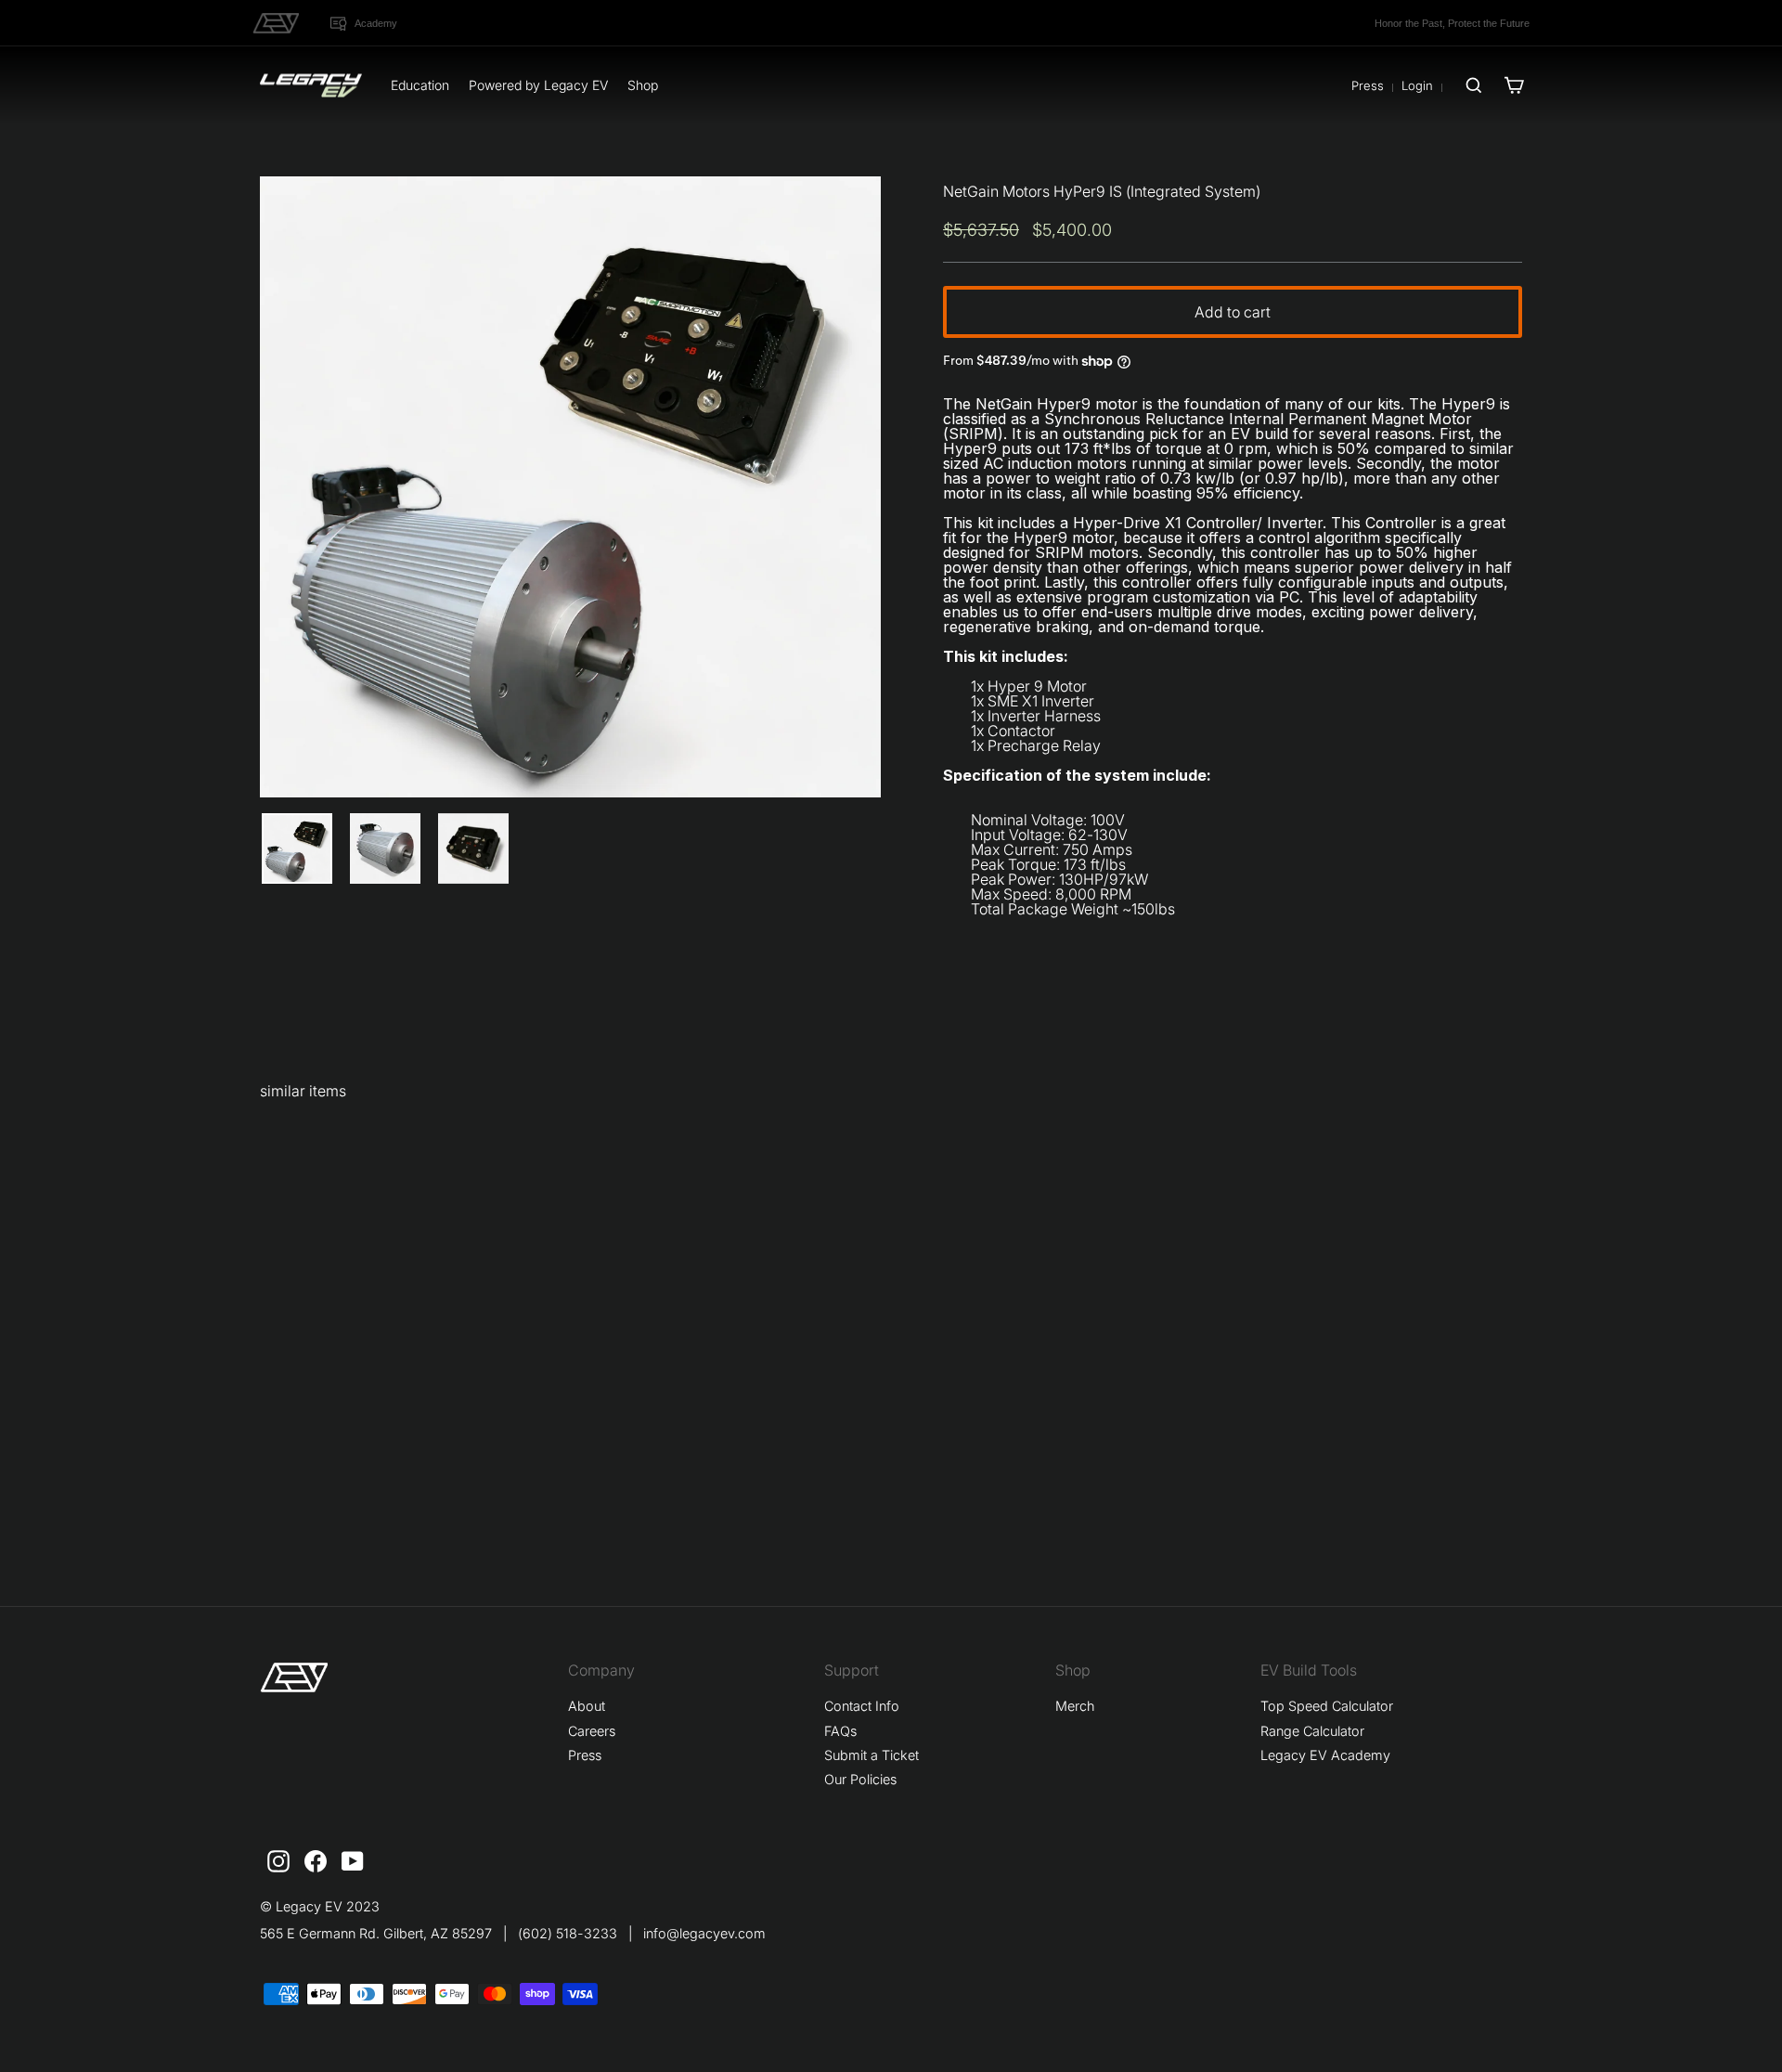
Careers (592, 1731)
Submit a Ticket (872, 1755)
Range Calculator (1312, 1731)
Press (1368, 85)
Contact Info (862, 1706)
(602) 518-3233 (568, 1933)
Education (420, 85)
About (587, 1706)
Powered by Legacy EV (538, 85)
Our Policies (860, 1779)
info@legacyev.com (704, 1933)
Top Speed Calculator (1327, 1706)
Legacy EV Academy (1325, 1755)
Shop (643, 85)
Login (1417, 85)
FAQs (840, 1731)
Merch (1075, 1706)
